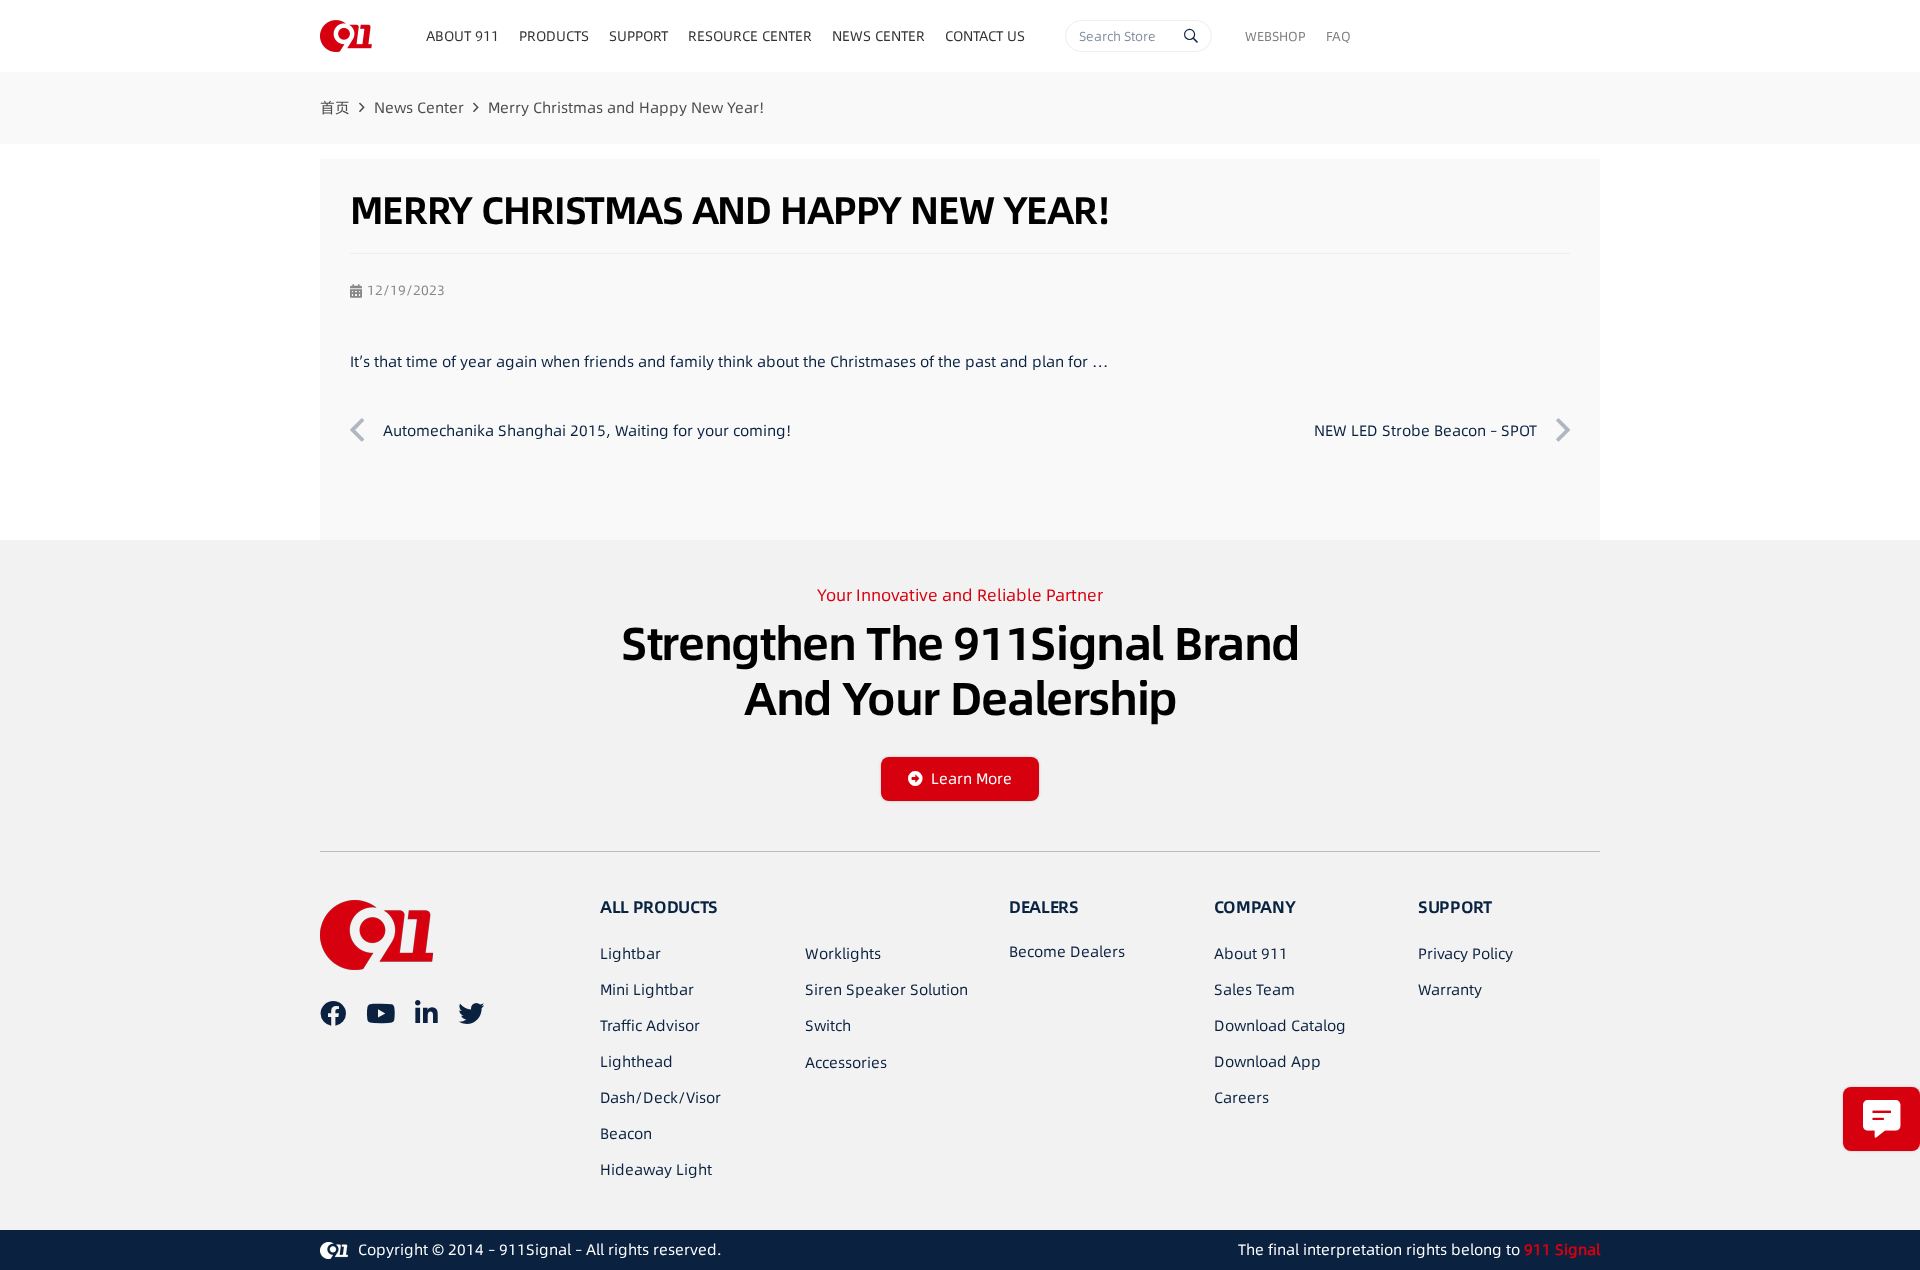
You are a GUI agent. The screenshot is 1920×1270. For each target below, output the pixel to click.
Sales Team (1254, 989)
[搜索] (1191, 36)
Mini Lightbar (647, 989)
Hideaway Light (656, 1169)
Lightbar (630, 953)
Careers (1241, 1097)
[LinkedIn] (426, 1013)
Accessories (846, 1062)
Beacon (626, 1133)
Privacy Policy (1465, 953)
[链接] (346, 36)
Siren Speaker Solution (886, 989)
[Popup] (1881, 1118)
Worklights (843, 953)
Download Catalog (1280, 1025)
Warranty (1450, 989)
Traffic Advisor (650, 1025)
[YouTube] (380, 1013)
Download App (1267, 1061)
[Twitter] (471, 1013)
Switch (828, 1025)
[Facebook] (333, 1013)
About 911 (1251, 953)
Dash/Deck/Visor (660, 1097)
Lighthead (636, 1061)
